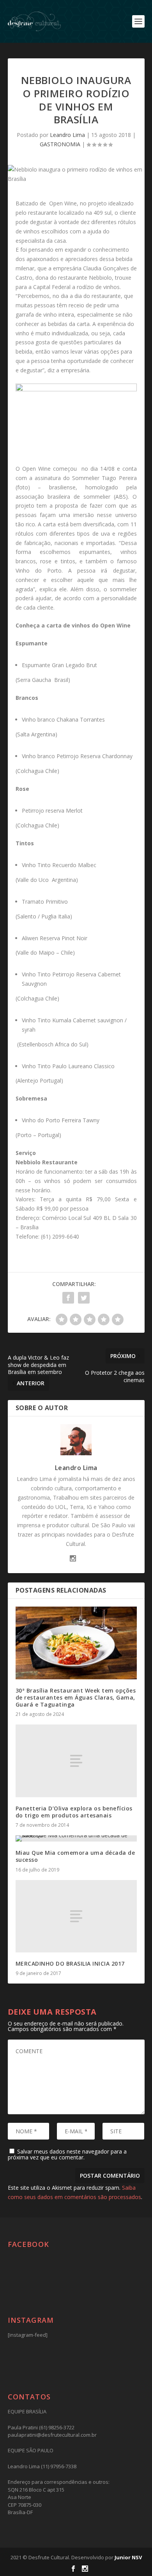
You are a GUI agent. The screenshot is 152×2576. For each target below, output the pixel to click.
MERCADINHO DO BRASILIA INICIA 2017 (70, 1964)
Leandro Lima (67, 135)
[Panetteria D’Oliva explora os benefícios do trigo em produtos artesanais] (76, 1761)
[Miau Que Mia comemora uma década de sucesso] (76, 1838)
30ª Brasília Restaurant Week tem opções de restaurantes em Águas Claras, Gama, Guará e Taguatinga (76, 1697)
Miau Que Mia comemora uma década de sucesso (75, 1856)
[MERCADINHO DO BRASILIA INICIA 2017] (76, 1916)
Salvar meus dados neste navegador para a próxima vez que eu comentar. (67, 2154)
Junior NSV (128, 2557)
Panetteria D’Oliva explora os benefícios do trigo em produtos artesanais (74, 1812)
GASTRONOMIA (60, 144)
